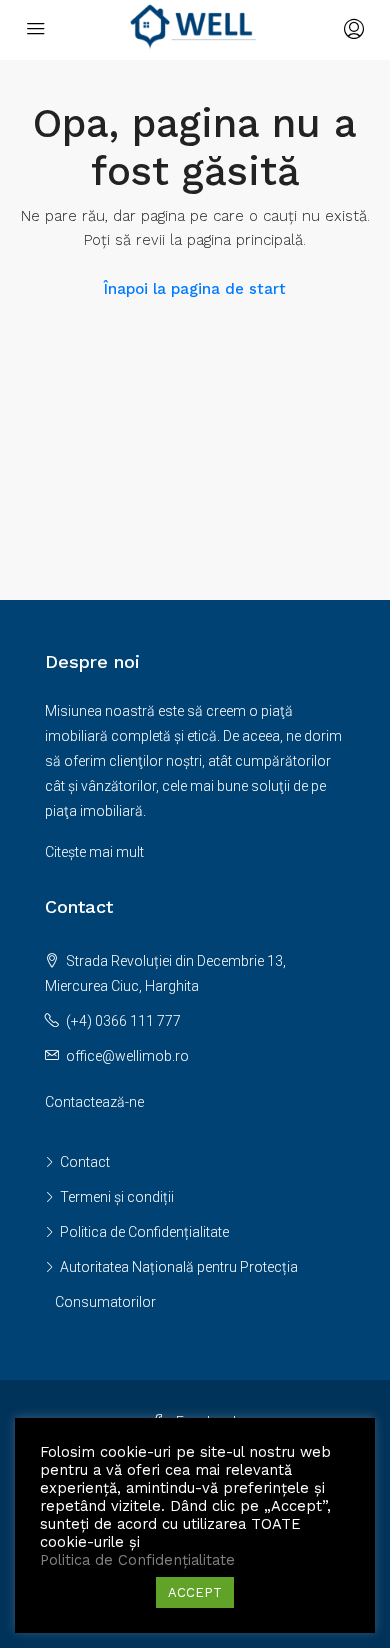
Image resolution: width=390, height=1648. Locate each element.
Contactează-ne (94, 1102)
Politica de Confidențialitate (144, 1232)
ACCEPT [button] (195, 1592)
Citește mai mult (94, 852)
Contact (85, 1162)
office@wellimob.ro (127, 1056)
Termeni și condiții (117, 1197)
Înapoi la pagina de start (195, 289)
